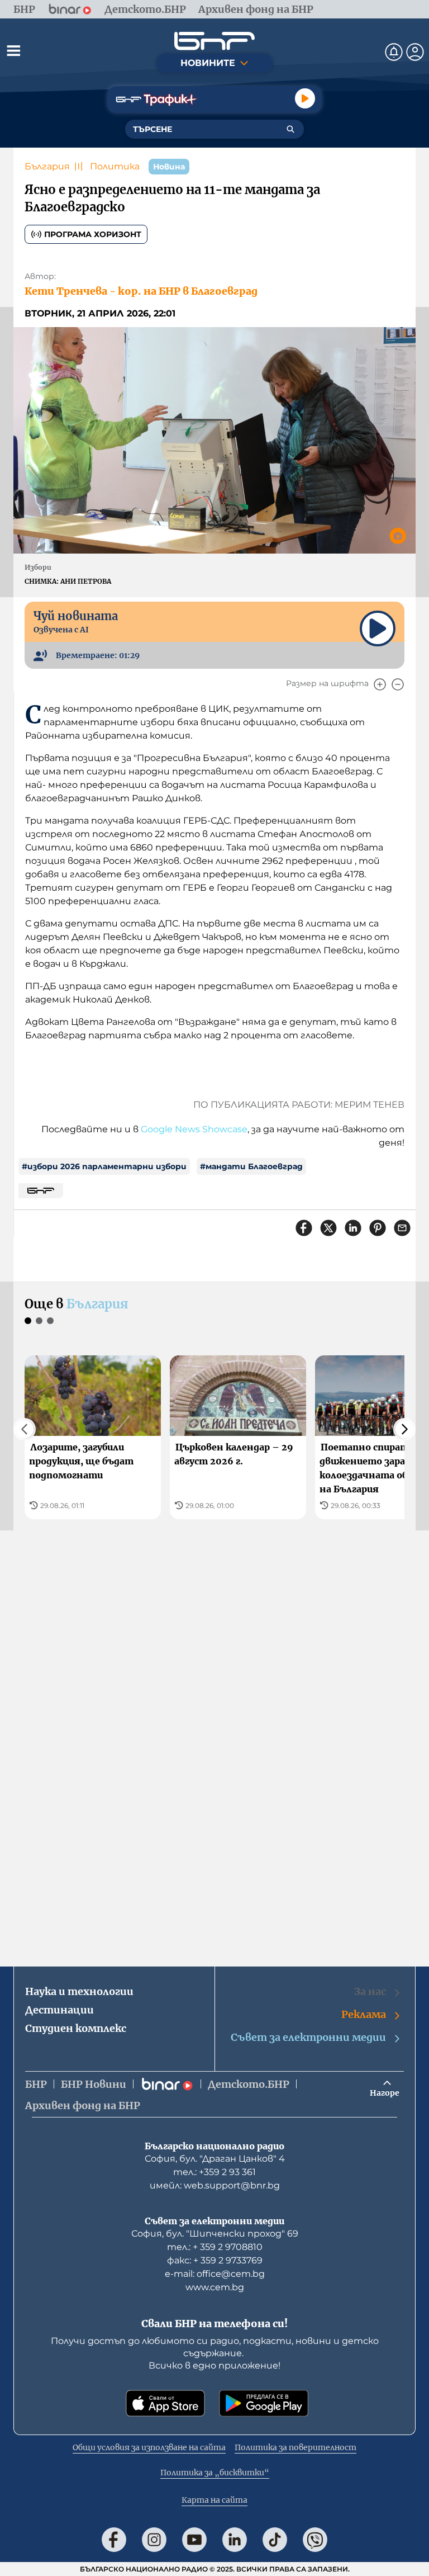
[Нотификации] (394, 52)
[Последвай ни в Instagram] (154, 2540)
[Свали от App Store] (165, 2403)
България (47, 166)
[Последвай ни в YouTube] (194, 2540)
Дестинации (59, 2010)
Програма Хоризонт (93, 234)
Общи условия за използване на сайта (149, 2447)
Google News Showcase (194, 1129)
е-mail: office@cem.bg (215, 2274)
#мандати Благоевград (251, 1166)
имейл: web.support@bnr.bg (215, 2185)
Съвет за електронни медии (308, 2037)
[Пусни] (305, 98)
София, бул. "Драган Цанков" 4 (215, 2159)
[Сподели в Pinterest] (378, 1228)
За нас (370, 1991)
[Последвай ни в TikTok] (275, 2540)
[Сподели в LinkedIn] (353, 1228)
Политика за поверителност (295, 2447)
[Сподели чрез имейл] (402, 1228)
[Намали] (398, 684)
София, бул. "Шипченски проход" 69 (215, 2234)
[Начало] (214, 41)
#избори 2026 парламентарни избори (104, 1166)
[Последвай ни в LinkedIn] (235, 2540)
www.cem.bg (215, 2287)
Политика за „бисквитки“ (215, 2473)
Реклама (364, 2014)
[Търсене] (290, 129)
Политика (115, 166)
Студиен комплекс (76, 2028)
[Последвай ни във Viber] (315, 2540)
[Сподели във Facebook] (304, 1228)
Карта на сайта (214, 2500)
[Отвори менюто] (13, 50)
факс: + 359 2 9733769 (215, 2260)
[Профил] (415, 52)
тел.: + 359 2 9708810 (215, 2247)
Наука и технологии (79, 1991)
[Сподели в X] (328, 1228)
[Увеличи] (380, 684)
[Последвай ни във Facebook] (114, 2540)
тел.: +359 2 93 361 (214, 2172)
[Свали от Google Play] (264, 2403)
